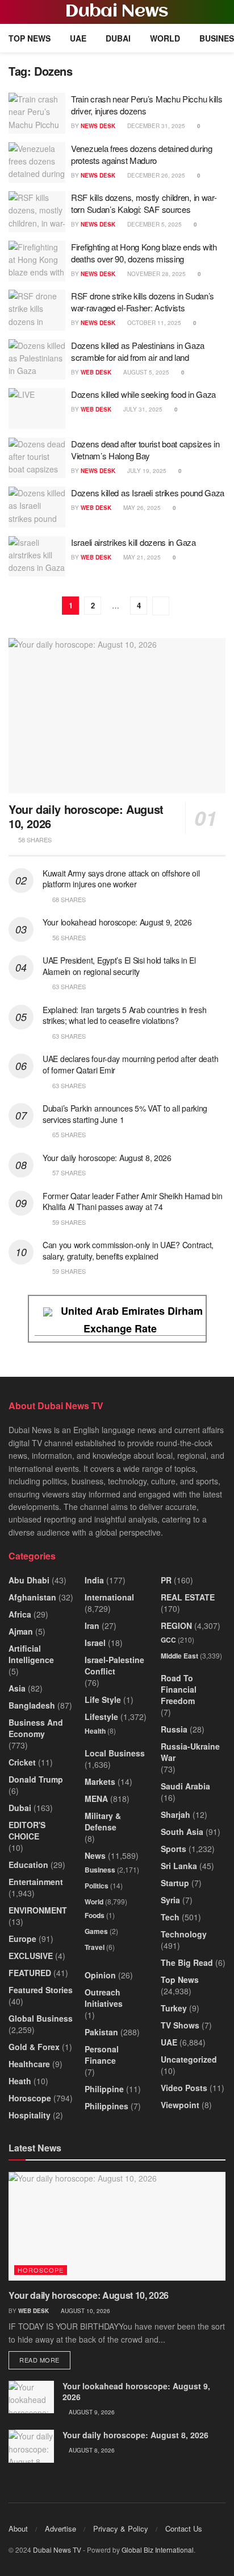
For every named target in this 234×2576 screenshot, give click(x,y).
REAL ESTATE (188, 1597)
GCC (168, 1640)
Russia (174, 1729)
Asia (17, 1688)
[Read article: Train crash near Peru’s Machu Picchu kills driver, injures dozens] (37, 113)
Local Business (115, 1753)
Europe (22, 1939)
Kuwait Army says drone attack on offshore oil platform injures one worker (121, 879)
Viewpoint (180, 2105)
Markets (100, 1781)
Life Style (103, 1699)
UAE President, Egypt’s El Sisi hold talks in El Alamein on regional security (119, 966)
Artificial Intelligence (31, 1654)
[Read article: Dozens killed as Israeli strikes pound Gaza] (37, 507)
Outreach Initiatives (104, 1998)
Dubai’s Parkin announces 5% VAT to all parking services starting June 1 (125, 1114)
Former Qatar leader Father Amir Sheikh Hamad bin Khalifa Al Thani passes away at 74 (133, 1201)
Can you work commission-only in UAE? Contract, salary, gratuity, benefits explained (128, 1250)
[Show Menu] (13, 12)
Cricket (22, 1762)
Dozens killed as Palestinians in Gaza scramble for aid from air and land (138, 351)
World (165, 38)
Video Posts (184, 2088)
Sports (174, 1849)
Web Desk (96, 372)
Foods (95, 1915)
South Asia (182, 1832)
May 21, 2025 (141, 557)
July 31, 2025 (142, 409)
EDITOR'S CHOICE (27, 1830)
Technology (184, 1934)
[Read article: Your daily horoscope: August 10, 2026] (117, 716)
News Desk (98, 126)
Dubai (118, 38)
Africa (20, 1614)
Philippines (106, 2106)
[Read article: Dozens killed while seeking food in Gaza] (37, 409)
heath (20, 2081)
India (94, 1580)
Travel (95, 1947)
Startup (175, 1883)
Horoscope (30, 2098)
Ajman (21, 1631)
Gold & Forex (34, 2047)
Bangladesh (32, 1705)
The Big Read (187, 1962)
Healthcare (29, 2064)
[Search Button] (221, 12)
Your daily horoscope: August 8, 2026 (107, 1158)
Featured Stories (41, 1990)
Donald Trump (36, 1779)
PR (166, 1580)
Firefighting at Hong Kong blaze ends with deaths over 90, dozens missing (144, 253)
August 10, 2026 (85, 2311)
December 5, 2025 (154, 224)
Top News (30, 38)
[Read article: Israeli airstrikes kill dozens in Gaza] (37, 557)
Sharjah (175, 1814)
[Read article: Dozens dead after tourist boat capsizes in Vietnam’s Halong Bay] (37, 458)
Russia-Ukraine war (190, 1752)
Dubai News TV (57, 2550)
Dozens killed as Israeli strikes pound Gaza (148, 493)
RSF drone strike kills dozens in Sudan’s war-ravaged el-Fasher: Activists (143, 302)
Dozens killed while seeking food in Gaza (143, 394)
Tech (170, 1917)
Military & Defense (103, 1821)
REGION (176, 1626)
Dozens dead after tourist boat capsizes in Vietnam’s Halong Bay (145, 450)
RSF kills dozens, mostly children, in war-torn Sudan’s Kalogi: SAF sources (144, 203)
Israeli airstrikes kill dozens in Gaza (133, 542)
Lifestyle (101, 1717)
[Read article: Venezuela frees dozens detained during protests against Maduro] (37, 163)
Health (95, 1731)
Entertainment (36, 1882)
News (95, 1855)
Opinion (100, 1975)
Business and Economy (36, 1728)
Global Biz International (158, 2550)
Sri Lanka (179, 1866)
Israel (95, 1643)
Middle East (179, 1656)
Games (96, 1931)
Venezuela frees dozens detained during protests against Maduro (142, 154)
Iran (92, 1626)
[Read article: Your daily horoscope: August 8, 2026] (31, 2446)
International (109, 1597)
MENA (96, 1799)
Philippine (104, 2089)
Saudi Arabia (185, 1786)
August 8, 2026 (91, 2450)
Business (100, 1870)
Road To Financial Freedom (179, 1689)
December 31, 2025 (155, 126)
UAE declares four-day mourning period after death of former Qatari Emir (130, 1064)
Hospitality (30, 2115)
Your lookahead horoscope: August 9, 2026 (117, 922)
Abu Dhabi (29, 1580)
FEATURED (30, 1973)
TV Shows (180, 2025)
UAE (78, 38)
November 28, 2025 (156, 274)
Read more (45, 2359)
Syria (170, 1900)
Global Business (41, 2018)
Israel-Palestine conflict (114, 1665)
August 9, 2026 (91, 2412)
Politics (97, 1886)
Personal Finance (102, 2055)
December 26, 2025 (155, 175)
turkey (174, 2008)
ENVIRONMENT (38, 1910)
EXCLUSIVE (31, 1956)
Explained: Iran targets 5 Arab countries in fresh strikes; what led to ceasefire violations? (124, 1015)
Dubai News (117, 12)
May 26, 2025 (141, 508)
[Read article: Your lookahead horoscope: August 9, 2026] (31, 2397)
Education (28, 1865)
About (18, 2528)
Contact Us (184, 2528)
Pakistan (101, 2032)
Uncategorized (189, 2059)
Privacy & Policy (121, 2528)
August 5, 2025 (145, 372)
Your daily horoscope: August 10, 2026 (86, 816)
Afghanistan (32, 1597)
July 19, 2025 (146, 471)
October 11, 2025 (153, 323)
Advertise (60, 2528)
